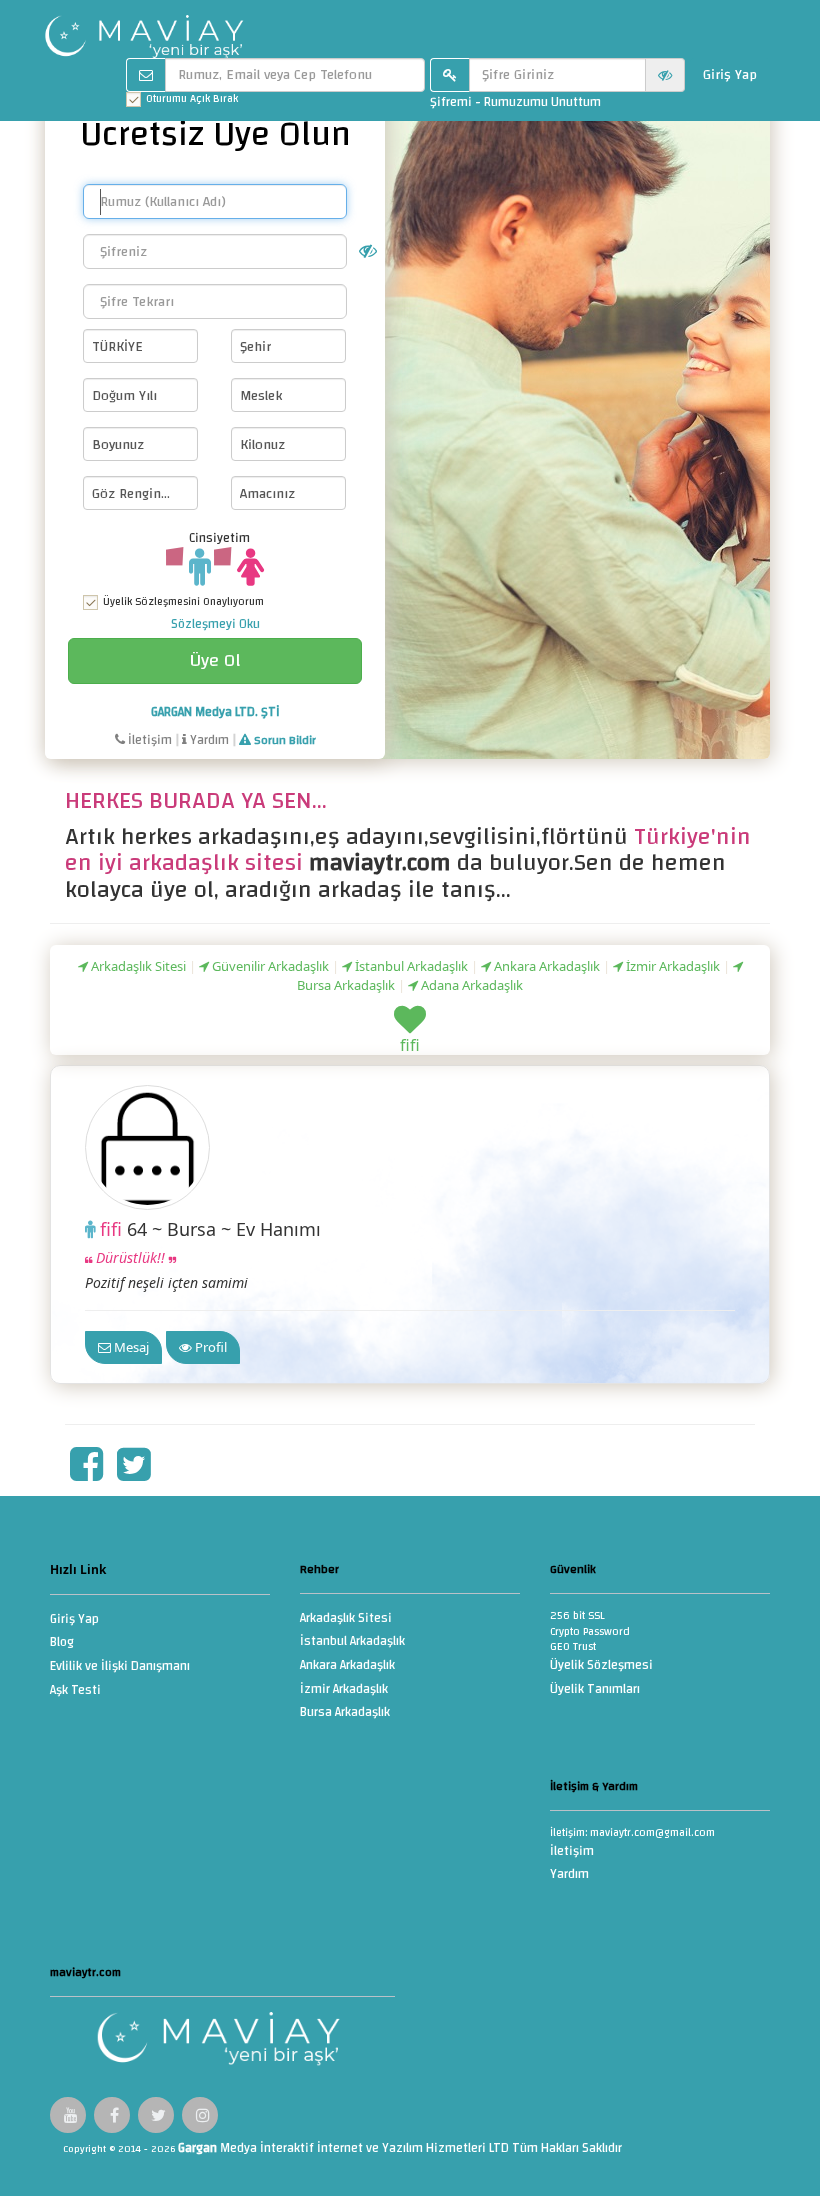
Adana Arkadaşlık (470, 985)
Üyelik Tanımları (595, 1690)
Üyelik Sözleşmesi (601, 1666)
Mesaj (130, 1347)
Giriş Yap (730, 75)
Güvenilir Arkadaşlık (269, 966)
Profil (209, 1347)
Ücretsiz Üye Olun (215, 134)
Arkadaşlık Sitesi (137, 966)
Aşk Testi (75, 1691)
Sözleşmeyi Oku (215, 624)
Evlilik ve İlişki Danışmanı (120, 1667)
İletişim (148, 740)
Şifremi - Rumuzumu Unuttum (515, 102)
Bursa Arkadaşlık (345, 1713)
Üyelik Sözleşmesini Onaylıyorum (183, 602)
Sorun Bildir (283, 740)
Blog (62, 1643)
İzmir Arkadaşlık (671, 966)
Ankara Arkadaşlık (545, 966)
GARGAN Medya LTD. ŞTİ (215, 712)
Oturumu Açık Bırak (192, 99)
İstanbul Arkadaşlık (410, 966)
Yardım (208, 740)
